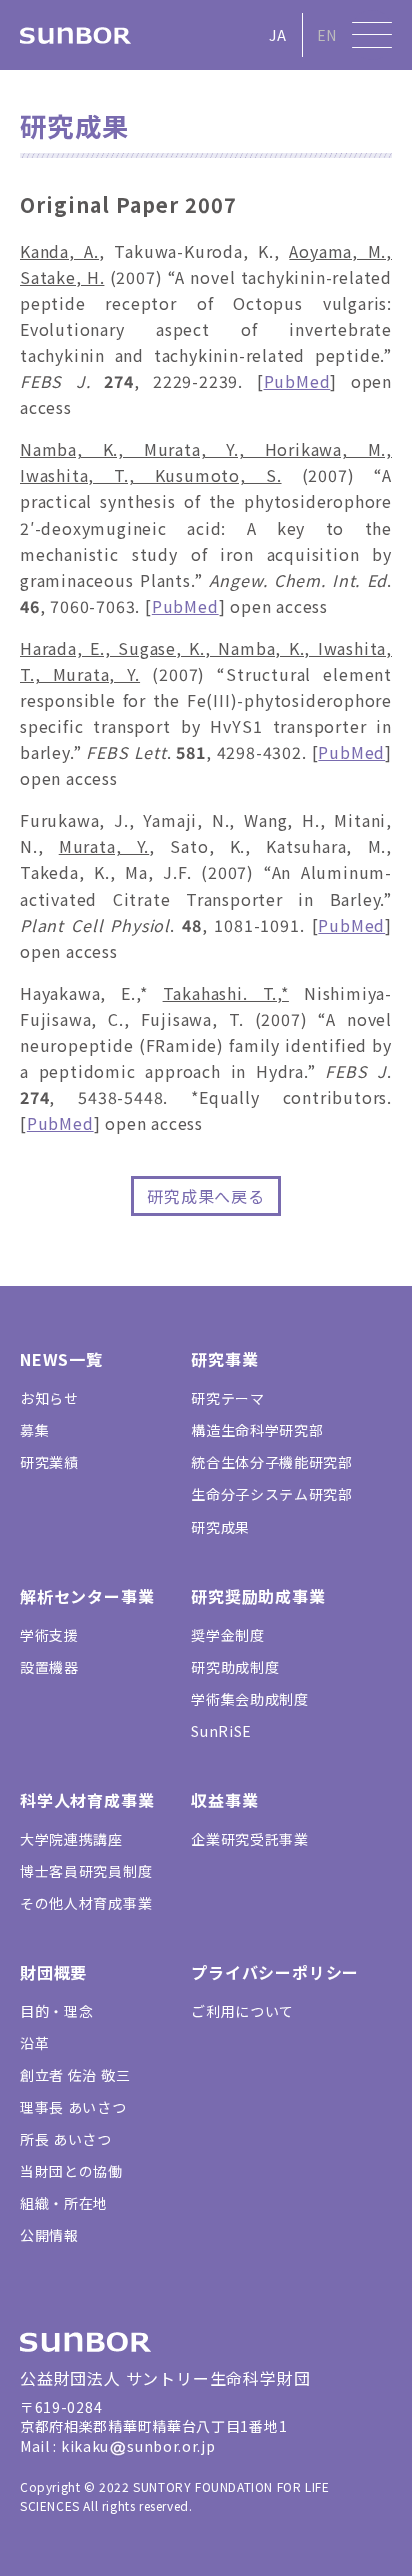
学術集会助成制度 (250, 1699)
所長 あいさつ (66, 2139)
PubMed (297, 381)
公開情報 (49, 2235)
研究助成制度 (235, 1667)
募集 (34, 1430)
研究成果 (220, 1527)
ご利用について (242, 2011)
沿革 (34, 2043)
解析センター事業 (87, 1596)
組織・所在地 (64, 2203)
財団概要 (53, 1972)
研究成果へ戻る (206, 1196)
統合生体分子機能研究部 (272, 1462)
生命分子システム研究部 (272, 1494)
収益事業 (224, 1800)
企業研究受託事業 (250, 1839)
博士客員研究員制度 (86, 1871)
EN (327, 35)
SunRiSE (221, 1731)
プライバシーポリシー (275, 1972)
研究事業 (224, 1359)
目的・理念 (57, 2011)
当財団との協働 (71, 2171)
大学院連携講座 (71, 1839)
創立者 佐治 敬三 (75, 2075)
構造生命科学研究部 (257, 1430)
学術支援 (49, 1635)
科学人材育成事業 (87, 1800)
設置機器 (49, 1667)
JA (277, 35)
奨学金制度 (228, 1635)
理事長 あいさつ (73, 2107)
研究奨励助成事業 (258, 1596)
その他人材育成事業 (86, 1903)
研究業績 (49, 1462)
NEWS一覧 (61, 1359)
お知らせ (49, 1398)
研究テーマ (228, 1398)
